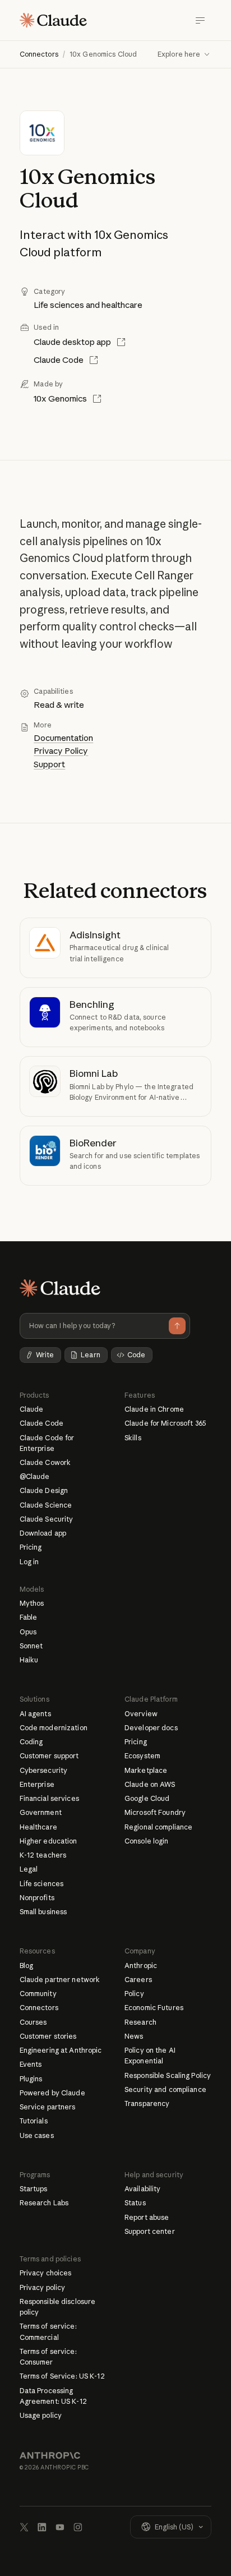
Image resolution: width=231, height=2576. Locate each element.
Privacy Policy (61, 751)
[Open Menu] (200, 20)
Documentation (63, 738)
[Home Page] (53, 20)
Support (49, 764)
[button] (184, 54)
